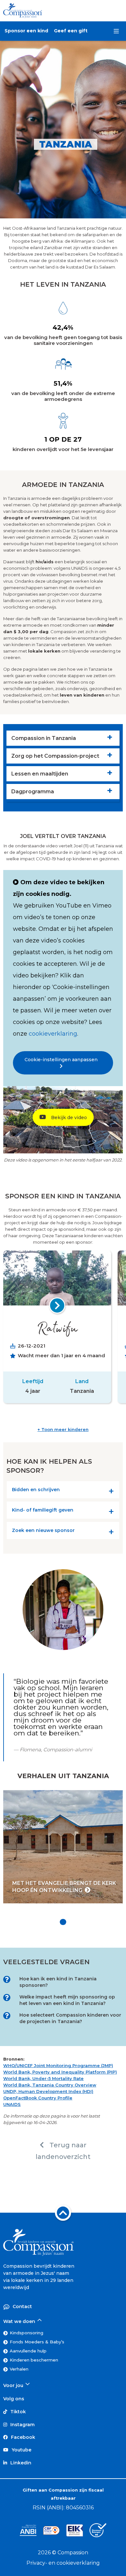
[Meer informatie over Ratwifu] (57, 1305)
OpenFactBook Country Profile (38, 2098)
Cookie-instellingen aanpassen (63, 1060)
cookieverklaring (53, 1034)
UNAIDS (12, 2104)
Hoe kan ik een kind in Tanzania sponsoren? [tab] (58, 1982)
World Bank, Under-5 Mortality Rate (43, 2078)
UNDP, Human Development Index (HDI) (48, 2091)
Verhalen (19, 2369)
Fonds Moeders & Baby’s (37, 2342)
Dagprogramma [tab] (33, 792)
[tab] (63, 1491)
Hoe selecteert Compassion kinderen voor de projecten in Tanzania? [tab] (70, 2018)
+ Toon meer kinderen (63, 1429)
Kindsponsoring (26, 2333)
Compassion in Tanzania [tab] (44, 738)
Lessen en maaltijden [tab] (40, 774)
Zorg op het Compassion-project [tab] (55, 756)
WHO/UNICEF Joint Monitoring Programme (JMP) (58, 2065)
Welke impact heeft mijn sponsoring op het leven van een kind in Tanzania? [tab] (67, 2000)
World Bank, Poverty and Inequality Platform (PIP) (60, 2072)
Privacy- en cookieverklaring (63, 2563)
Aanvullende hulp (28, 2351)
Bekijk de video (68, 1117)
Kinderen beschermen (34, 2360)
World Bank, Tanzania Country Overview (50, 2085)
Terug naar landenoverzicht (63, 2151)
